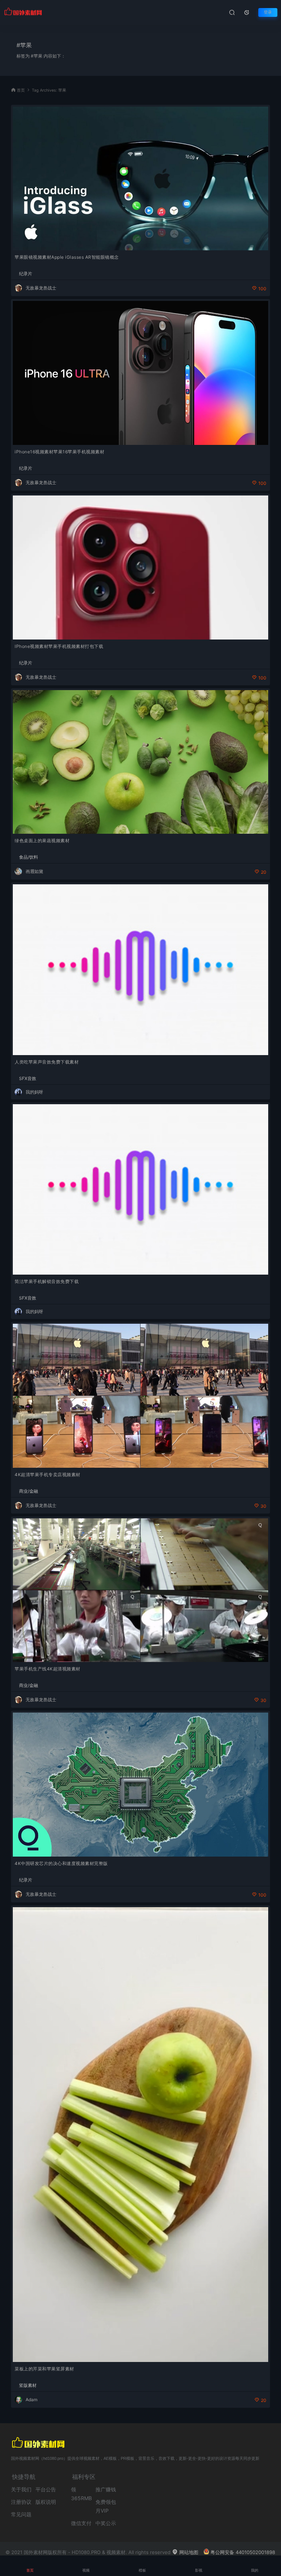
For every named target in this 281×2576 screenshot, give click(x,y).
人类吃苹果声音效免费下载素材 (47, 1062)
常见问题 (21, 2514)
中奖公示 (106, 2523)
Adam (31, 2400)
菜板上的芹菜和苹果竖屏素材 (44, 2369)
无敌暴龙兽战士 (41, 288)
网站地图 (188, 2552)
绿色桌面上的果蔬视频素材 (42, 841)
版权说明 (46, 2502)
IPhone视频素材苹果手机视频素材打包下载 (59, 646)
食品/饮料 (29, 857)
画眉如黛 (34, 871)
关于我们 (21, 2489)
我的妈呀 (34, 1092)
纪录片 (26, 274)
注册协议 (21, 2502)
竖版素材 (28, 2385)
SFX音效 (28, 1079)
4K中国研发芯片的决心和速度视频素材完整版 (61, 1863)
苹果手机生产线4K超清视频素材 (48, 1669)
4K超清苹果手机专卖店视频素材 (48, 1475)
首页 (21, 90)
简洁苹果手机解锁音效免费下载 (47, 1281)
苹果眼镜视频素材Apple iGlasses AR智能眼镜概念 (67, 257)
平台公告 (46, 2489)
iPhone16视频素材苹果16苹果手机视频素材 (59, 452)
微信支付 (81, 2523)
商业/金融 (29, 1491)
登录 (268, 12)
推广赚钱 (106, 2489)
